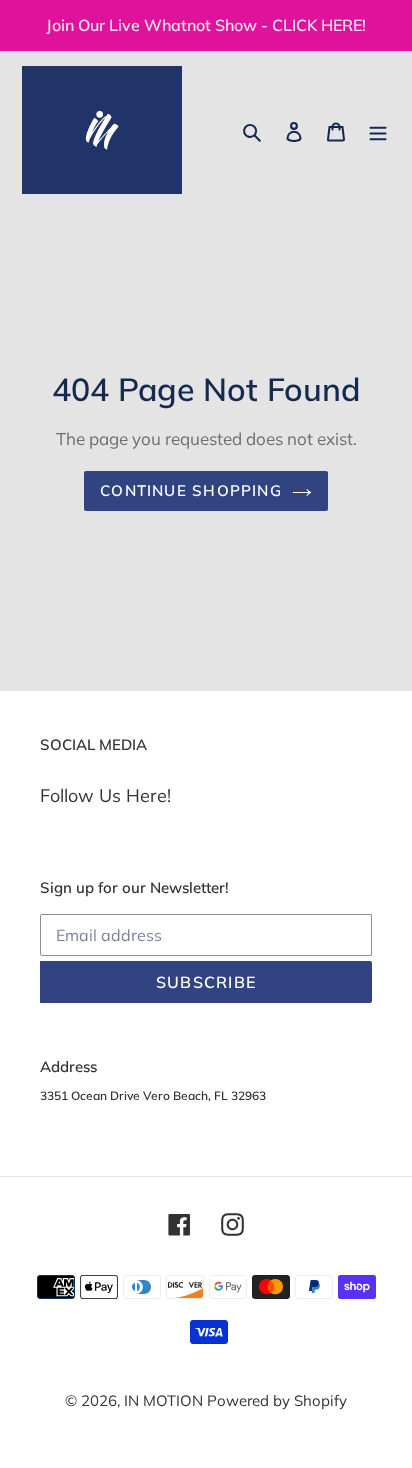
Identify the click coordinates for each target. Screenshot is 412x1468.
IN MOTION (165, 1400)
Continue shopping (191, 490)
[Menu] (378, 130)
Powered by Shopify (277, 1400)
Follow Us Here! (105, 795)
